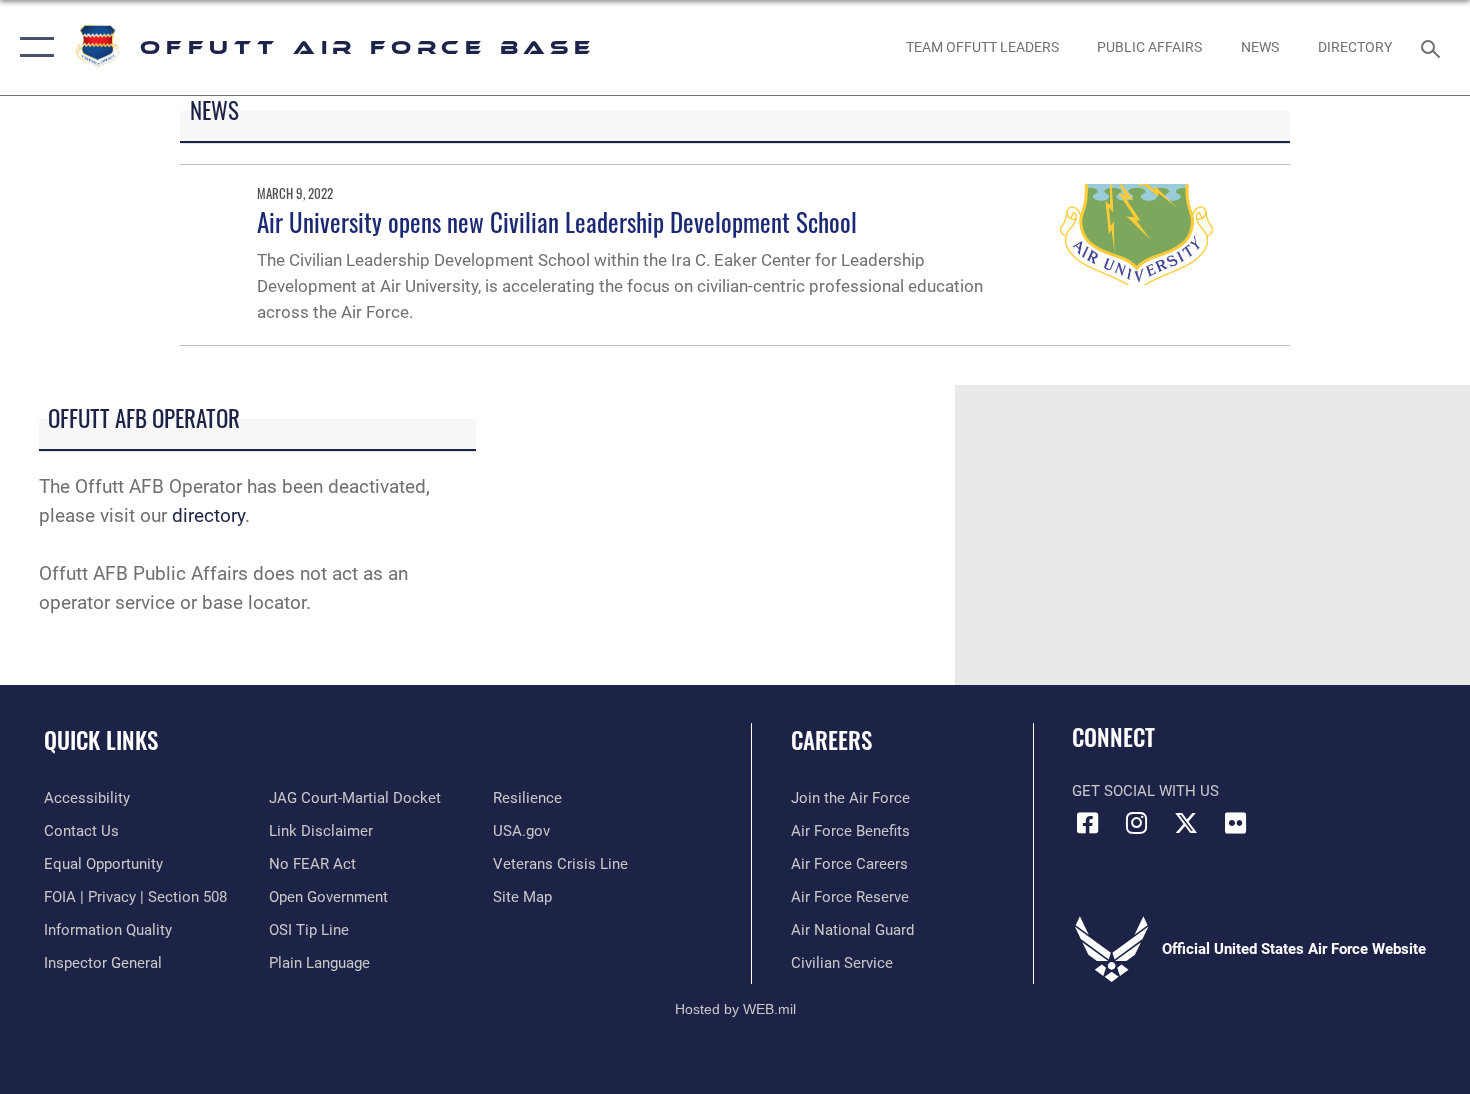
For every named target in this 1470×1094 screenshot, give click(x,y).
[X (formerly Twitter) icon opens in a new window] (1186, 823)
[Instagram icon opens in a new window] (1137, 823)
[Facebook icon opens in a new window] (1087, 823)
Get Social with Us (1145, 791)
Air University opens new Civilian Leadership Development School (557, 221)
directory (208, 515)
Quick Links (101, 740)
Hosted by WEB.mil (735, 1009)
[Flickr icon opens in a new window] (1235, 823)
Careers (831, 740)
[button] (32, 47)
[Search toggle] (1433, 47)
